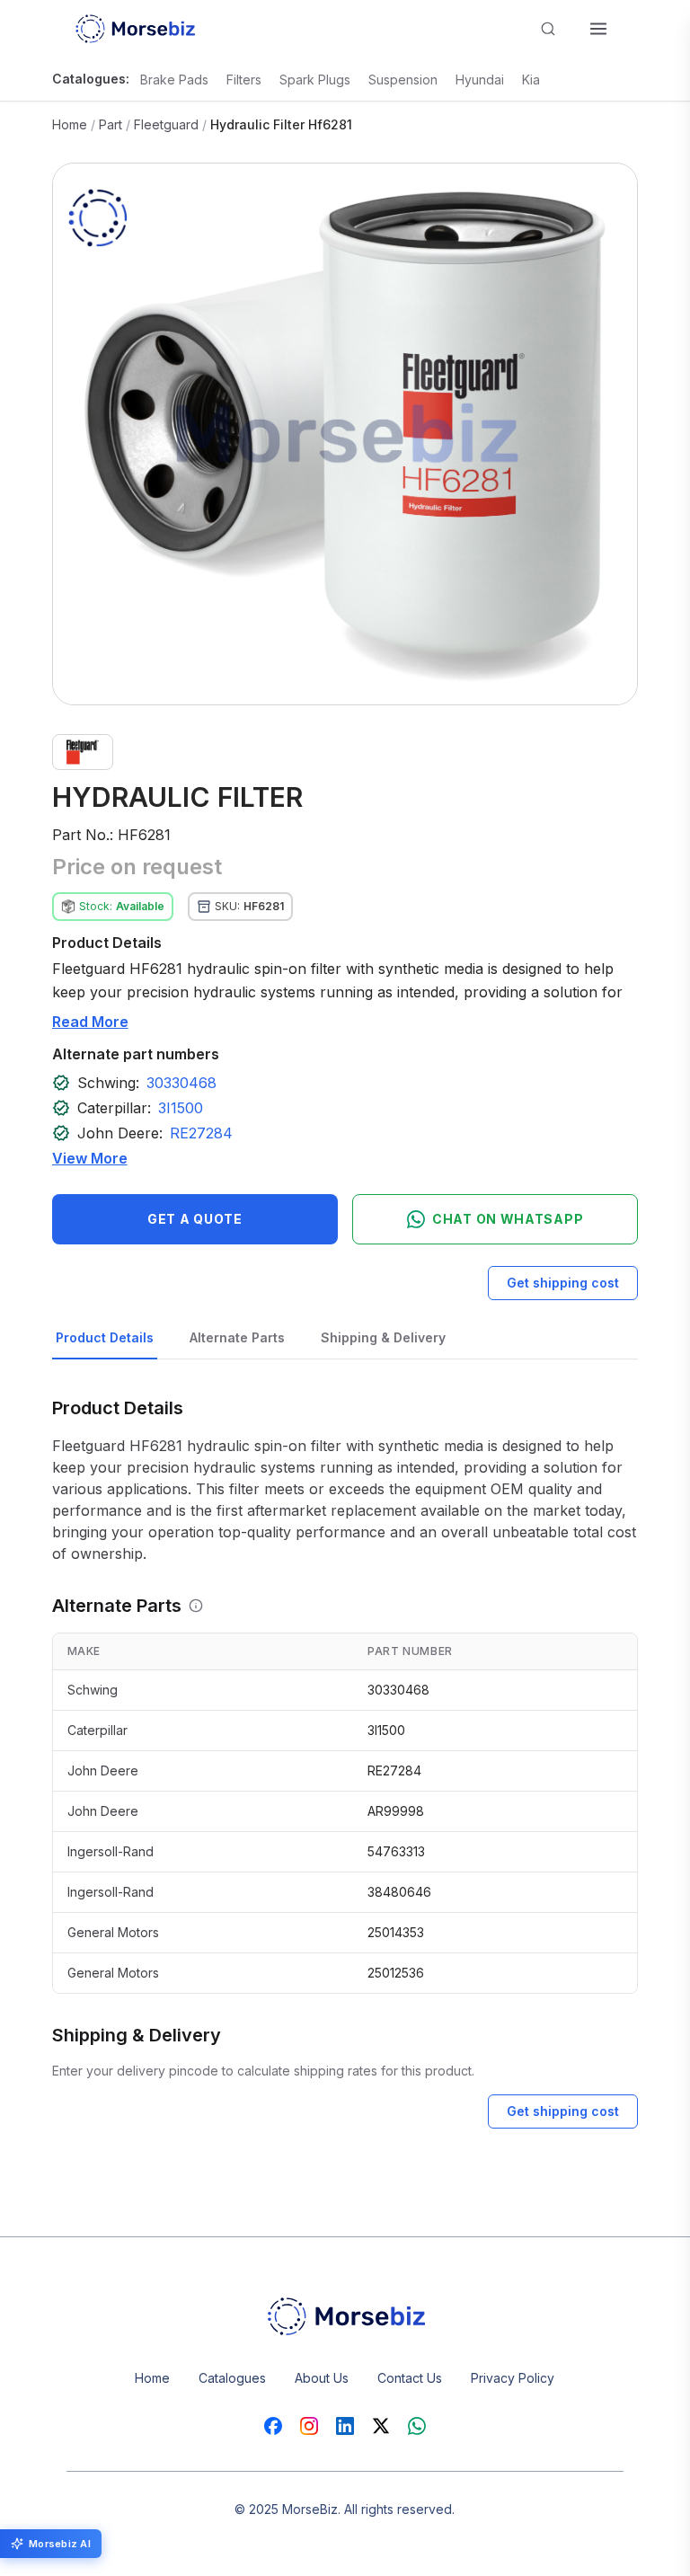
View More (90, 1158)
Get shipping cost (563, 1283)
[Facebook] (273, 2426)
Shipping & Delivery (383, 1337)
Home (70, 124)
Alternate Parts (237, 1337)
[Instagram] (309, 2426)
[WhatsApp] (417, 2426)
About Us (322, 2378)
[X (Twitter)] (381, 2426)
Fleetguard (166, 124)
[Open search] (548, 29)
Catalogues (232, 2378)
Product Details (105, 1337)
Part (111, 124)
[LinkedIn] (345, 2426)
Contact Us (410, 2378)
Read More (90, 1022)
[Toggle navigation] (598, 29)
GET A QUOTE (195, 1219)
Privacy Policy (513, 2378)
